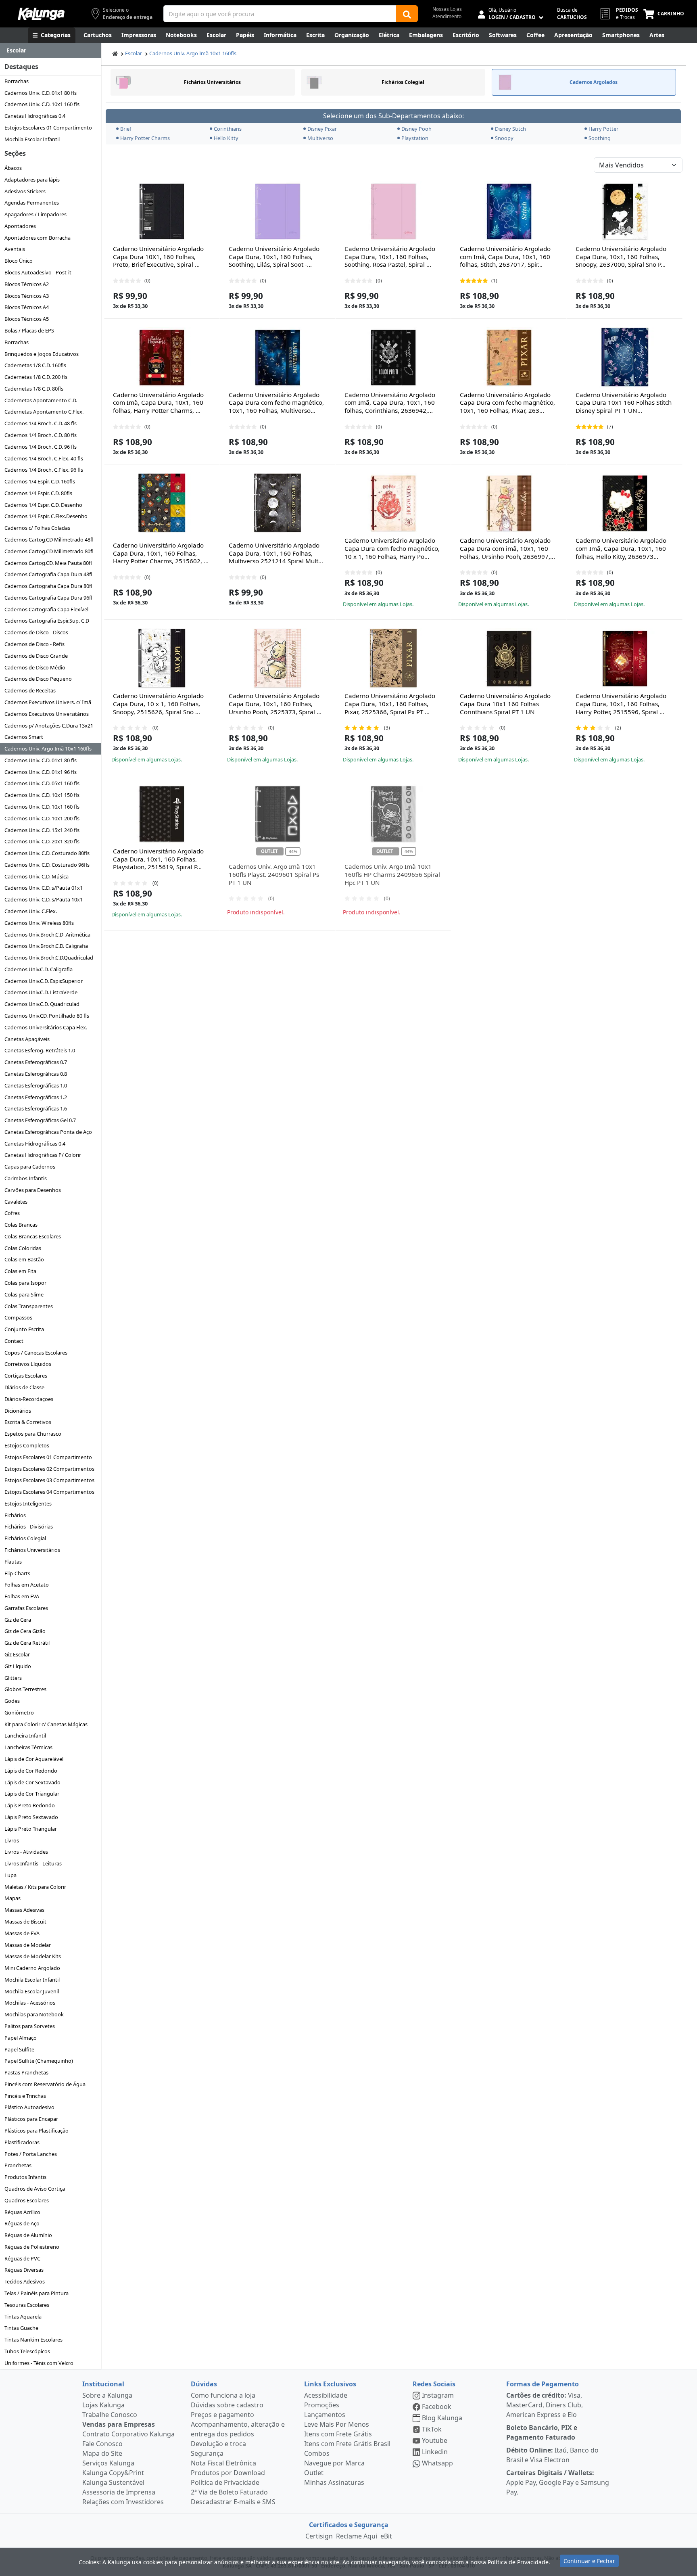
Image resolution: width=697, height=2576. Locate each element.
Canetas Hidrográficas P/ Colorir (43, 1155)
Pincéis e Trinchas (25, 2096)
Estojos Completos (27, 1445)
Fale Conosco (102, 2444)
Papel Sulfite (19, 2049)
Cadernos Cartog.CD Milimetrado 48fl (49, 539)
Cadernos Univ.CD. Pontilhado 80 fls (47, 1016)
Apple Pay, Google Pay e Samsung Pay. (558, 2482)
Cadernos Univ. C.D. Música (37, 876)
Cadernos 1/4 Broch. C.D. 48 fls (41, 423)
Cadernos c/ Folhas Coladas (37, 528)
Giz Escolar (17, 1654)
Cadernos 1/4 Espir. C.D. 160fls (40, 481)
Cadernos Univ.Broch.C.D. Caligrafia (46, 946)
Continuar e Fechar (589, 2561)
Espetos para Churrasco (33, 1434)
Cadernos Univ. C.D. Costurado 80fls (47, 853)
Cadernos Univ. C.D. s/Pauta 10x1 (44, 899)
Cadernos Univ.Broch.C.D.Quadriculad (49, 958)
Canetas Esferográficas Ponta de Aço (48, 1132)
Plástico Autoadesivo (29, 2107)
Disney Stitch (510, 129)
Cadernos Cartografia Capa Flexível (46, 609)
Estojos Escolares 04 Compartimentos (49, 1492)
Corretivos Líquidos (28, 1364)
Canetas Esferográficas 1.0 (36, 1085)
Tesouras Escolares (27, 2305)
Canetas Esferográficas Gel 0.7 (40, 1120)
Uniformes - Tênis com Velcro (39, 2363)
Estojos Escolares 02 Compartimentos (49, 1469)
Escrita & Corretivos (28, 1422)
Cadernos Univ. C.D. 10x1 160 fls (42, 104)
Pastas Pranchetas (26, 2072)
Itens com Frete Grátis (338, 2434)
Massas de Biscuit (25, 1922)
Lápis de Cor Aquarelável (34, 1759)
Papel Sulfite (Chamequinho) (39, 2061)
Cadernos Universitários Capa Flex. (46, 1027)
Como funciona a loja (223, 2395)
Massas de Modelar (28, 1945)
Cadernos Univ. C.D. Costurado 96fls (47, 865)
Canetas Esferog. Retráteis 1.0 (40, 1050)
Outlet (314, 2473)
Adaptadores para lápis (32, 180)
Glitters (13, 1678)
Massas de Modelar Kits (33, 1956)
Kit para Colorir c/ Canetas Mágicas (46, 1724)
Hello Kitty (226, 138)
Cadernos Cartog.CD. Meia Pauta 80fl (48, 563)
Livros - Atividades (26, 1852)
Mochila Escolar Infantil (32, 139)
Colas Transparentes (29, 1306)
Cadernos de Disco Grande (36, 656)
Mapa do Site (102, 2453)
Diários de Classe (24, 1387)
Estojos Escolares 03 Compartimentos (49, 1480)
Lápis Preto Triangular (31, 1829)
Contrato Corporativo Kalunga (128, 2434)
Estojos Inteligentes (28, 1503)
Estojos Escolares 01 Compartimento (48, 128)
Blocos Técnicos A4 (27, 307)
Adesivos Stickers (25, 191)
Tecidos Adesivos (25, 2281)
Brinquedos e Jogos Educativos (42, 354)
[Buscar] (407, 14)
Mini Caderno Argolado (32, 1968)
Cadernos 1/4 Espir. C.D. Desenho (43, 505)
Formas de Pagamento (543, 2384)
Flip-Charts (17, 1573)
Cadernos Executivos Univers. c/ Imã (48, 702)
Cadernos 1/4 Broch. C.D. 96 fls (41, 447)
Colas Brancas (21, 1225)
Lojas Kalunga (103, 2405)
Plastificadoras (22, 2142)
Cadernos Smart (24, 737)
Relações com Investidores (123, 2502)
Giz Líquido (18, 1666)
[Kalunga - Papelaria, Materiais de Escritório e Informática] (41, 14)
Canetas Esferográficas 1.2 (36, 1097)
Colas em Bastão (24, 1259)
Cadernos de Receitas (30, 690)
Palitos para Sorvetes (30, 2026)
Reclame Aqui (357, 2536)
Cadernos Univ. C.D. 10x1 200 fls (42, 818)
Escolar (134, 53)
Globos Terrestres (25, 1689)
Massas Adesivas (24, 1910)
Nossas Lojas (447, 9)
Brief (126, 129)
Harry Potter (603, 129)
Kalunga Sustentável (113, 2482)
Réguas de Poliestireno (32, 2247)
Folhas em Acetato (27, 1585)
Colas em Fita (20, 1271)
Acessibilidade (326, 2395)
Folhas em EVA (22, 1596)
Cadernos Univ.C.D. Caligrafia (39, 969)
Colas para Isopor (25, 1283)
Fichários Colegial (25, 1538)
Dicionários (18, 1411)
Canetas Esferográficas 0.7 (36, 1062)
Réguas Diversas (24, 2270)
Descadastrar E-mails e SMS (233, 2502)
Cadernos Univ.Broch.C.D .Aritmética (47, 935)
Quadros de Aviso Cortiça (35, 2189)
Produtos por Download (228, 2473)
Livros (12, 1840)
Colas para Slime (24, 1294)
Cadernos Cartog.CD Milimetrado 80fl (49, 551)
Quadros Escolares (27, 2200)
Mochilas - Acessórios (30, 2003)
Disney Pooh (416, 129)
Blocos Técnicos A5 (27, 319)
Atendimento (447, 16)
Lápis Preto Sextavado (31, 1817)
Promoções (322, 2405)
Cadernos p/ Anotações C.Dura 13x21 (49, 726)
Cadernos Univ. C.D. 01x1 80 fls (41, 93)
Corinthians (228, 129)
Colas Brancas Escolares (33, 1236)
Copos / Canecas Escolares (36, 1353)
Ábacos (13, 168)
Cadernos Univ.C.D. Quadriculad (42, 1004)
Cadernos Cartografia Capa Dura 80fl (48, 586)
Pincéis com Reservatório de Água (45, 2084)
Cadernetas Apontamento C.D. (41, 400)
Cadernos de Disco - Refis (34, 644)
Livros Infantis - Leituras (33, 1863)
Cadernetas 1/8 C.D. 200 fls (36, 377)
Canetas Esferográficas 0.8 (36, 1074)
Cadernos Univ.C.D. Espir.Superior (44, 981)
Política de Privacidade (225, 2482)
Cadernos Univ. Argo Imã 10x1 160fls (48, 749)
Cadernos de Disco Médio (35, 667)
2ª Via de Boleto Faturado (229, 2492)
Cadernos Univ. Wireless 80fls (39, 923)
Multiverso (320, 138)
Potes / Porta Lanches (31, 2154)
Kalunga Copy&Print (113, 2473)
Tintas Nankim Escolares (33, 2340)
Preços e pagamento (222, 2415)
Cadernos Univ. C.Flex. (31, 911)
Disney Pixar (322, 129)
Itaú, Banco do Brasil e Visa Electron (552, 2455)
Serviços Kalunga (108, 2463)
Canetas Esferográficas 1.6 (36, 1108)
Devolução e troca (218, 2444)
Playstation (415, 138)
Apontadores (20, 226)
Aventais (15, 249)
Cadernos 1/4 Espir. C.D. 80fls (38, 493)
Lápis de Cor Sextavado (32, 1782)
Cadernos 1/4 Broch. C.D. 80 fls (41, 435)
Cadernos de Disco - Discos (36, 632)
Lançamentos (325, 2415)
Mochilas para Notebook (34, 2014)
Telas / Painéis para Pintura (37, 2293)
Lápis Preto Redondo (30, 1805)
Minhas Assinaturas (334, 2482)
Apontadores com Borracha (38, 238)
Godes (12, 1701)
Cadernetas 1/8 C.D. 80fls (34, 389)
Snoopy (504, 138)
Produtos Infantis (25, 2177)
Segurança (207, 2453)
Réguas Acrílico (22, 2212)
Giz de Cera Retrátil (27, 1643)
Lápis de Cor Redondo (31, 1771)
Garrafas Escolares (26, 1608)
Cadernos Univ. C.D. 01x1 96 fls (41, 772)
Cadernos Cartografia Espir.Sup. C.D (47, 621)
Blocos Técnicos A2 (27, 284)
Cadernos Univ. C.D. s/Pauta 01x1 (44, 888)
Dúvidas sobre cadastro (227, 2405)
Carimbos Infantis (26, 1178)
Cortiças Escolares (26, 1376)
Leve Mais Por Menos (337, 2424)
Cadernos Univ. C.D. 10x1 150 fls (42, 795)
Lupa (10, 1875)
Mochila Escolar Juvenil (32, 1991)
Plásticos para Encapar (31, 2119)
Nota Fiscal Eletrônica (223, 2463)
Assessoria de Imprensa (119, 2492)
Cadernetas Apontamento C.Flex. (44, 412)
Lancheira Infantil (25, 1735)
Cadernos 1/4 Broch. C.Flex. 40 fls (44, 458)
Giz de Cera (18, 1620)
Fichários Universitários (32, 1550)
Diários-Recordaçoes (29, 1399)
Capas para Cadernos (30, 1167)
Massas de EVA (22, 1933)
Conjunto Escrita (24, 1329)
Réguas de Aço (22, 2223)
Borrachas (17, 81)
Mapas (13, 1898)
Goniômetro (19, 1712)
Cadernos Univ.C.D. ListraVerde (41, 992)
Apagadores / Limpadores (35, 214)
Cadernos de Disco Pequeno (38, 679)
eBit (386, 2536)
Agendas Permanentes (32, 203)
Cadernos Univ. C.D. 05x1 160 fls (42, 783)
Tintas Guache (21, 2328)
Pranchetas (18, 2165)
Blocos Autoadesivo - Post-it (38, 272)
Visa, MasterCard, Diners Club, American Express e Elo (545, 2405)
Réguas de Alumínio (28, 2235)
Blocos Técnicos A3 (27, 296)
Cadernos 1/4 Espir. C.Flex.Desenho (46, 516)
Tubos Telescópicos (27, 2351)
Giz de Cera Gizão (25, 1631)
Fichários (15, 1515)
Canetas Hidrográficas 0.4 (35, 116)
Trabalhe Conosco (110, 2415)
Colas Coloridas (23, 1248)
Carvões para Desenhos (33, 1190)
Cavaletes (16, 1202)
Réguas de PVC (22, 2258)
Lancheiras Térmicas (28, 1747)
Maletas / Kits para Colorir (35, 1887)
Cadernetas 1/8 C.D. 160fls (35, 365)
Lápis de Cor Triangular (32, 1794)
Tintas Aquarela (23, 2317)
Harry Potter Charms (145, 138)
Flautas (13, 1562)
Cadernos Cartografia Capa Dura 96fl (48, 598)
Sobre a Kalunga (107, 2395)
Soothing (600, 138)
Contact (14, 1341)
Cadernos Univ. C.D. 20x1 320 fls (42, 841)
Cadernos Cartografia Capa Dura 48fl (48, 574)
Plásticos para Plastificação (37, 2131)
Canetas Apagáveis (27, 1039)
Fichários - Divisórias (29, 1526)
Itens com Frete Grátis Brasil (347, 2444)
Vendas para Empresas (119, 2424)
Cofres (12, 1213)
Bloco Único (19, 261)
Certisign (319, 2536)
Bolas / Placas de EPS (29, 330)
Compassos (18, 1317)
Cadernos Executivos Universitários (47, 714)
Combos (317, 2453)
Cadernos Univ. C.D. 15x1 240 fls (42, 830)
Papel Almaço (21, 2038)
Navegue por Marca (334, 2463)
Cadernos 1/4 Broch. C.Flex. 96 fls (44, 470)
